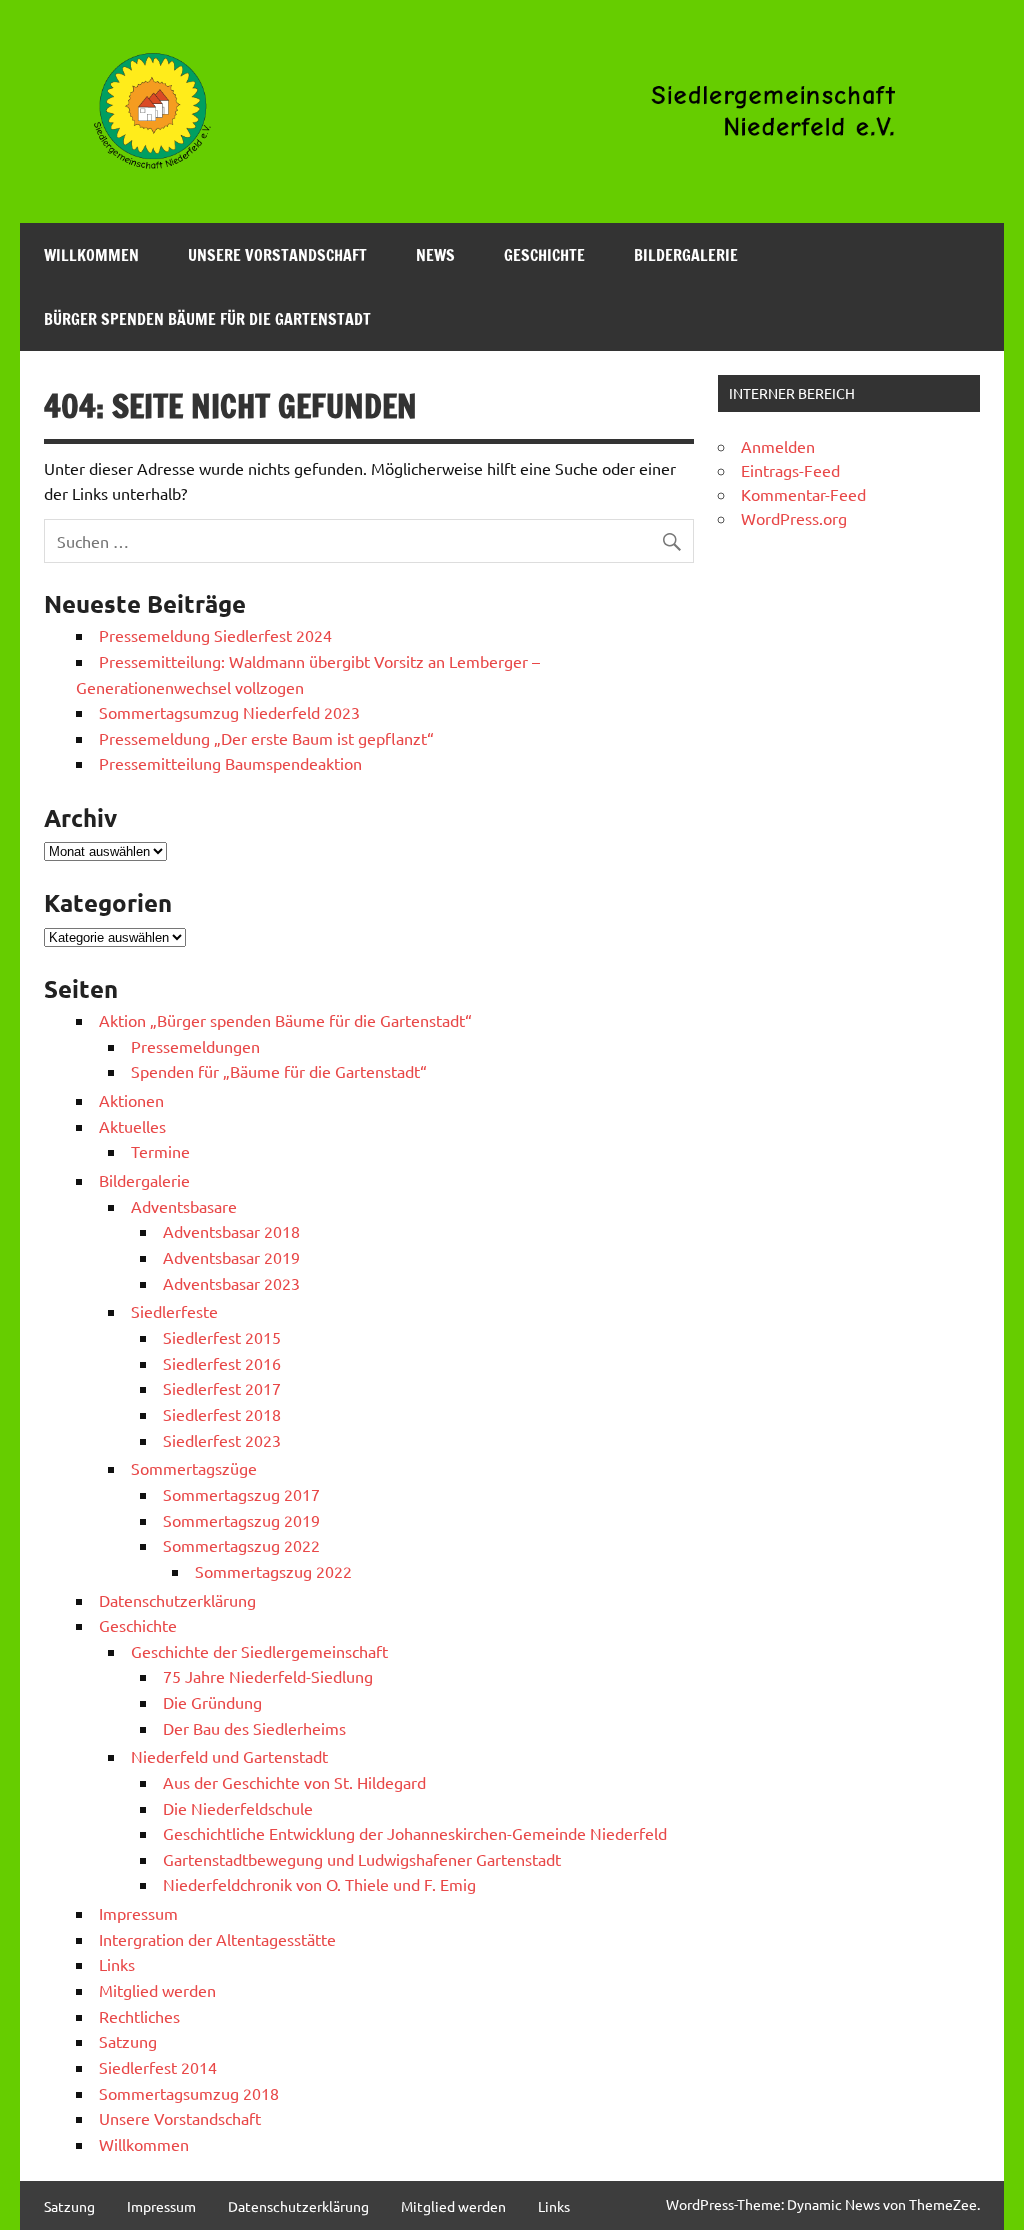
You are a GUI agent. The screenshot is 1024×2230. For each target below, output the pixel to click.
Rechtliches (139, 2016)
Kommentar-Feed (803, 494)
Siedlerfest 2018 (222, 1414)
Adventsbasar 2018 (231, 1231)
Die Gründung (212, 1702)
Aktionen (131, 1100)
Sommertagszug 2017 (241, 1494)
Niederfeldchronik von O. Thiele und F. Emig (319, 1884)
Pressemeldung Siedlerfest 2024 (215, 635)
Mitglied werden (157, 1990)
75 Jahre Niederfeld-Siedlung (268, 1676)
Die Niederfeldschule (238, 1808)
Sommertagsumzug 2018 (189, 2093)
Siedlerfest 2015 (222, 1337)
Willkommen (91, 255)
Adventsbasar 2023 (231, 1283)
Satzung (128, 2041)
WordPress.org (794, 518)
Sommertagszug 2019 (241, 1520)
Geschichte (544, 255)
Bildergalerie (686, 255)
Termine (160, 1151)
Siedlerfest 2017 (222, 1388)
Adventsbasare (184, 1206)
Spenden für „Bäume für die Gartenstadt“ (279, 1071)
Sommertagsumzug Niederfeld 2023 (229, 712)
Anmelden (778, 446)
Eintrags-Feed (790, 470)
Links (117, 1964)
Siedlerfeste (174, 1311)
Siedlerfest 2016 (222, 1363)
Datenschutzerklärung (177, 1600)
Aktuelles (132, 1126)
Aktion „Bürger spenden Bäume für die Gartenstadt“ (285, 1020)
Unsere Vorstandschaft (277, 255)
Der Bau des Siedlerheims (254, 1728)
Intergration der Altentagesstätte (217, 1939)
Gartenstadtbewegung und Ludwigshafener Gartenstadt (362, 1859)
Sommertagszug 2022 (241, 1545)
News (435, 255)
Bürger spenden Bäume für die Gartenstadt (207, 319)
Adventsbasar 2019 (231, 1257)
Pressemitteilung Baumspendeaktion (230, 763)
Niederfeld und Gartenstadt (229, 1756)
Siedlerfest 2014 (158, 2067)
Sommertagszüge (194, 1468)
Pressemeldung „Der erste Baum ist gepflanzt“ (266, 738)
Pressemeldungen (195, 1046)
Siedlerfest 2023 (222, 1440)
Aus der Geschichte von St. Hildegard (294, 1782)
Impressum (138, 1913)
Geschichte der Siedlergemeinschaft (259, 1651)
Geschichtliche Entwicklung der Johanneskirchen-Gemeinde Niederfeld (415, 1833)
